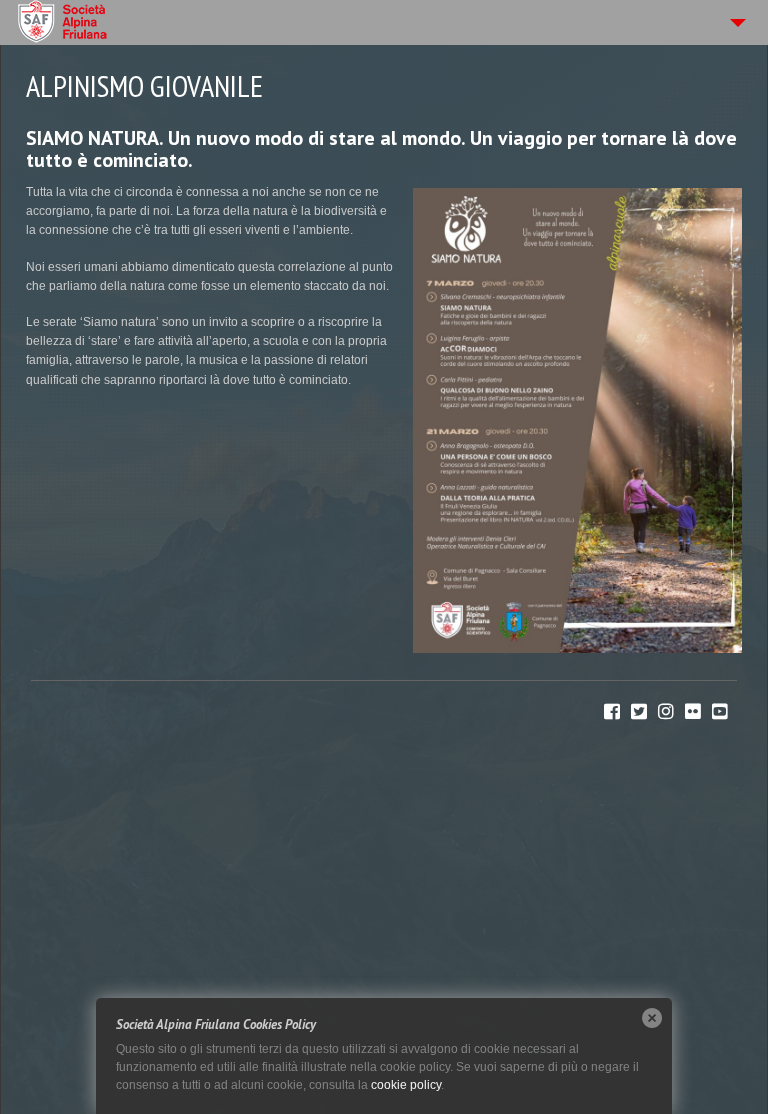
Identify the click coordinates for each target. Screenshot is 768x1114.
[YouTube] (720, 712)
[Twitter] (639, 712)
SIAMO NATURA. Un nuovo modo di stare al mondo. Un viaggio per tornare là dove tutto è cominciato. (381, 149)
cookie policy (406, 1085)
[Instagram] (666, 712)
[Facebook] (612, 712)
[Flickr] (693, 712)
